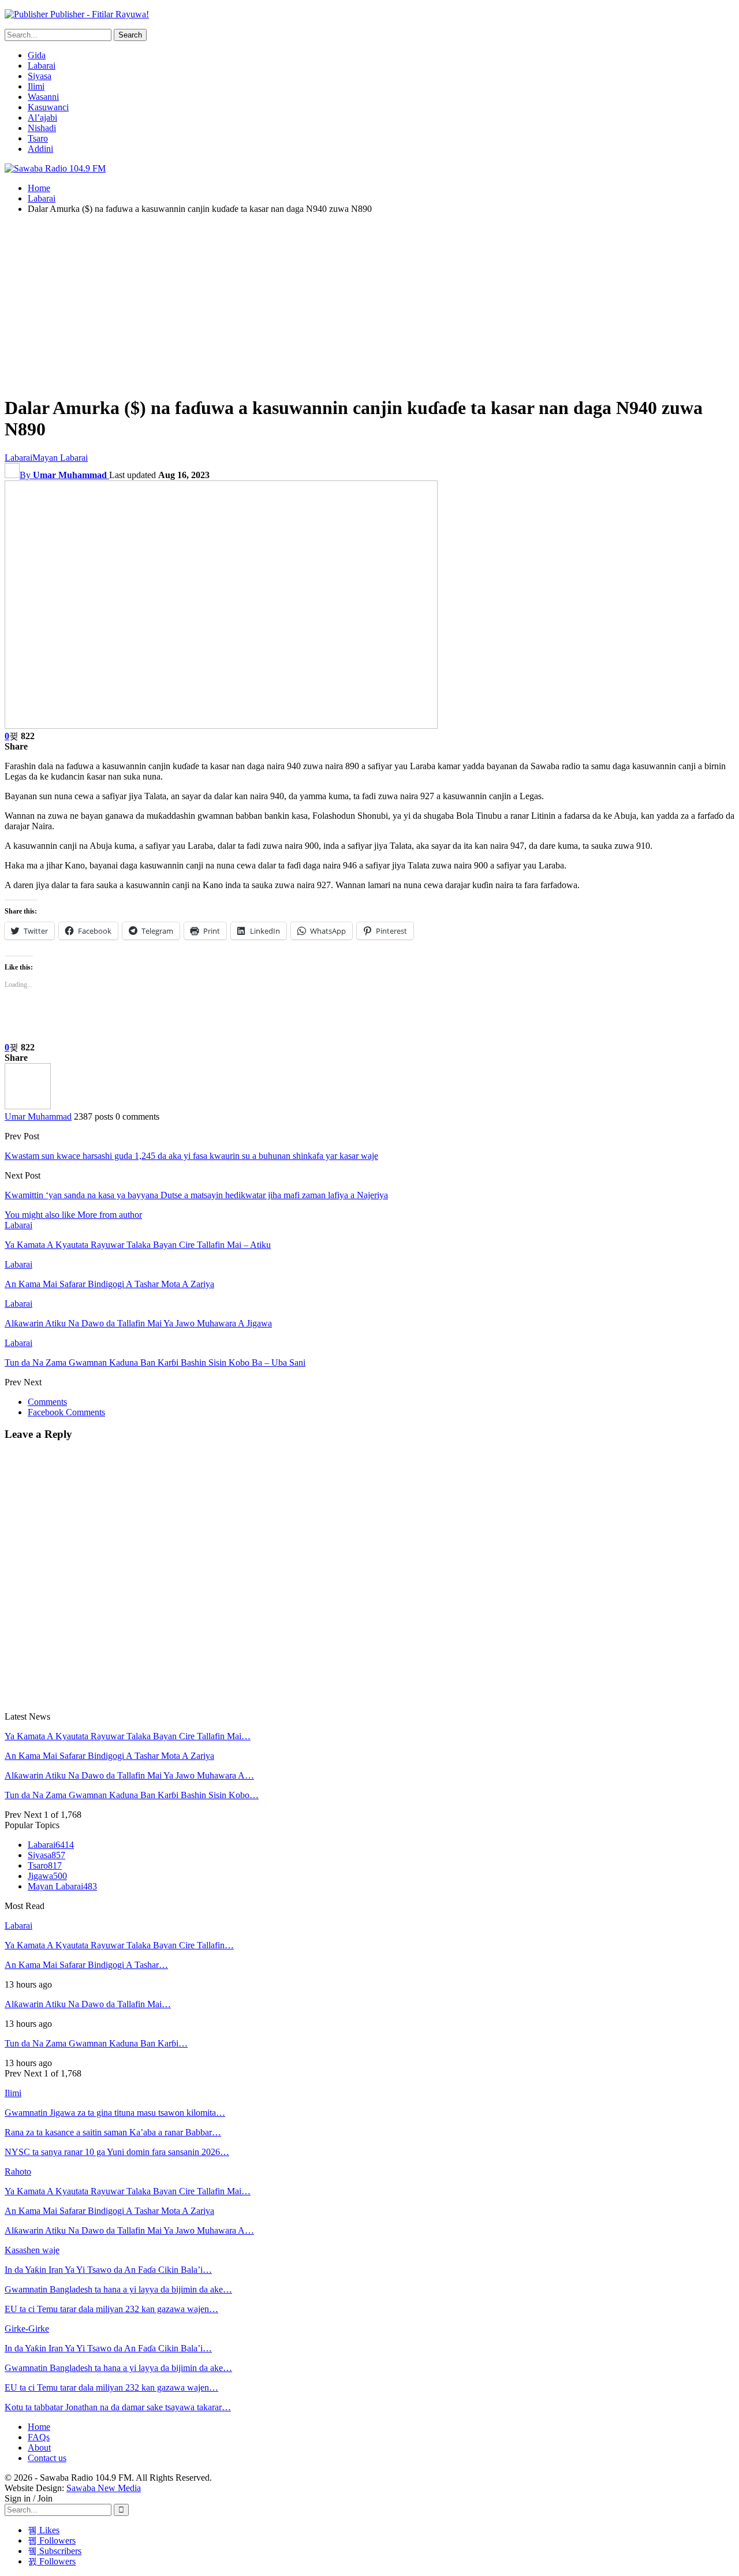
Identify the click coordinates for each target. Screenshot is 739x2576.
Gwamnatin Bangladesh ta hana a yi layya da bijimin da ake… (118, 2289)
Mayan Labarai (60, 458)
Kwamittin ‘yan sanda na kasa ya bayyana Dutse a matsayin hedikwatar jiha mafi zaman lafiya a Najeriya (196, 1195)
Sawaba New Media (104, 2488)
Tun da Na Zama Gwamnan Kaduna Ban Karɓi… (96, 2043)
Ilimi (36, 86)
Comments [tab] (47, 1402)
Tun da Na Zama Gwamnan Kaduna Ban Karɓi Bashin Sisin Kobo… (132, 1795)
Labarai (42, 66)
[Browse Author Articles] (28, 1106)
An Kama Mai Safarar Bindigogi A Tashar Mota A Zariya (109, 1756)
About (39, 2448)
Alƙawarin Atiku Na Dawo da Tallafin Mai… (88, 2004)
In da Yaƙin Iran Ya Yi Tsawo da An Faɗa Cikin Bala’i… (108, 2270)
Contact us (47, 2458)
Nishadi (42, 128)
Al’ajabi (42, 118)
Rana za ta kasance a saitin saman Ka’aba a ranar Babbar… (113, 2132)
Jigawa (47, 1876)
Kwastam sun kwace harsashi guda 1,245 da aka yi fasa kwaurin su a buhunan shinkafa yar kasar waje (191, 1156)
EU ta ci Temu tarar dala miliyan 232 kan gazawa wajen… (111, 2309)
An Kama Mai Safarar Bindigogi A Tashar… (86, 1965)
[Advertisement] (369, 304)
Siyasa (40, 76)
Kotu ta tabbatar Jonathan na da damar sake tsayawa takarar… (118, 2407)
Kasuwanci (48, 107)
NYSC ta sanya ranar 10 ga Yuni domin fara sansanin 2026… (117, 2152)
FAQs (39, 2437)
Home (39, 2427)
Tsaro (38, 138)
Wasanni (43, 97)
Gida (37, 55)
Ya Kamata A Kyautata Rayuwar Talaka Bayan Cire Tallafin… (119, 1945)
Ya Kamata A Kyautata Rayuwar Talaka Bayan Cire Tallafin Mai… (128, 1736)
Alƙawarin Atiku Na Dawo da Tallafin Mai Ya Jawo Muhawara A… (129, 1775)
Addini (40, 149)
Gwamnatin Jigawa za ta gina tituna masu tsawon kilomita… (115, 2113)
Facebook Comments (66, 1412)
